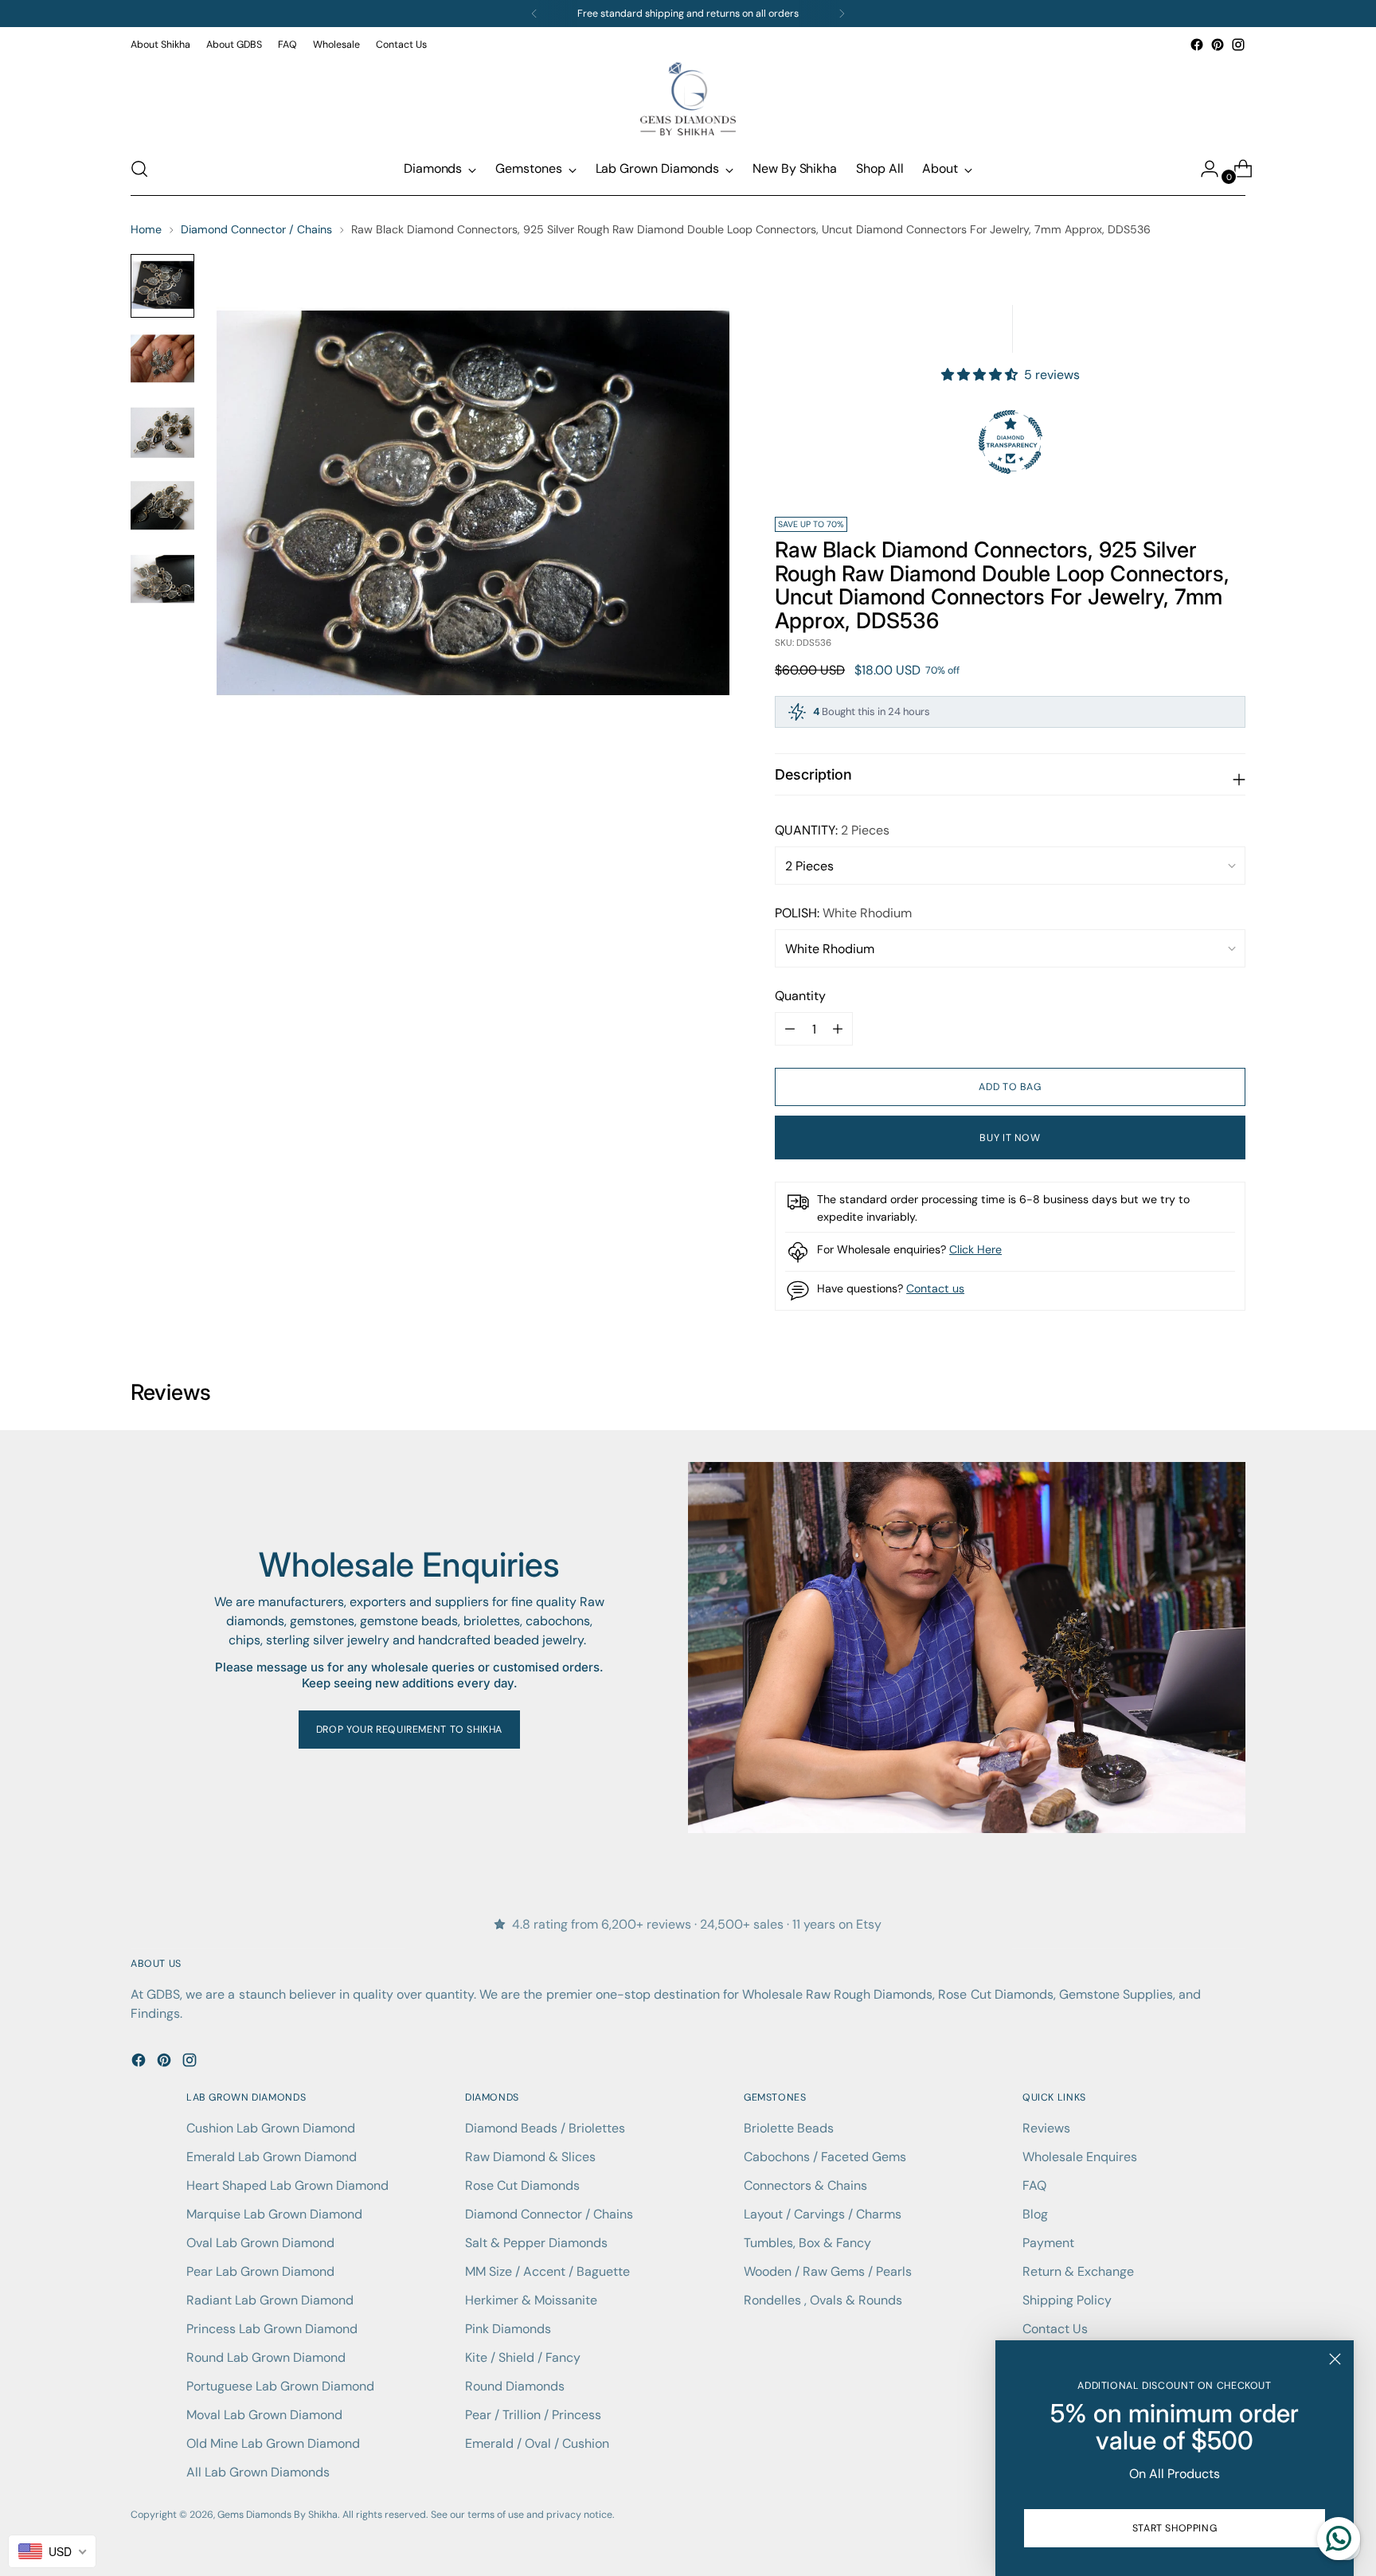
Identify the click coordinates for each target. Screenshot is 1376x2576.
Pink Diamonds (508, 2329)
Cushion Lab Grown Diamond (271, 2128)
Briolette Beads (789, 2128)
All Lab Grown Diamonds (258, 2472)
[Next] (842, 14)
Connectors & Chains (805, 2185)
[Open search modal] (139, 169)
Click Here (975, 1249)
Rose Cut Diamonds (522, 2185)
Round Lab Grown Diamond (266, 2357)
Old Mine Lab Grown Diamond (273, 2443)
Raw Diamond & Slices (530, 2157)
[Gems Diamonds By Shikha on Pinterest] (1218, 45)
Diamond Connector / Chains (256, 229)
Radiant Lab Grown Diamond (270, 2300)
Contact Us (1055, 2329)
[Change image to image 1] (162, 286)
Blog (1035, 2214)
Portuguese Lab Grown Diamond (280, 2386)
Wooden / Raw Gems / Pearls (828, 2271)
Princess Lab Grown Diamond (272, 2329)
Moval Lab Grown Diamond (264, 2415)
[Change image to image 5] (162, 579)
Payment (1048, 2243)
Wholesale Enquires (1080, 2157)
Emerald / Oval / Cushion (537, 2443)
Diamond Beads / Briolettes (545, 2128)
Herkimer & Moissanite (531, 2300)
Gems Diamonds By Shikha (278, 2515)
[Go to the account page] (1203, 169)
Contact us (935, 1288)
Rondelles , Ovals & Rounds (823, 2300)
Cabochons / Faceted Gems (825, 2157)
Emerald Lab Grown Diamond (272, 2157)
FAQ (1034, 2185)
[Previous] (534, 14)
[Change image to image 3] (162, 432)
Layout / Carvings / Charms (823, 2214)
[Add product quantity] (790, 1029)
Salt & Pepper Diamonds (536, 2243)
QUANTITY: (832, 830)
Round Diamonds (515, 2386)
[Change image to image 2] (162, 359)
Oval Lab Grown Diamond (260, 2243)
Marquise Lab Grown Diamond (274, 2214)
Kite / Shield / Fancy (523, 2357)
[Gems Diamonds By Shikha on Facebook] (1197, 45)
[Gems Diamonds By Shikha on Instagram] (1238, 45)
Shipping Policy (1067, 2300)
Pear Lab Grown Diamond (260, 2271)
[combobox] (52, 2551)
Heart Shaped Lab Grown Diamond (287, 2185)
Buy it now (1010, 1138)
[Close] (1335, 2359)
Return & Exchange (1078, 2271)
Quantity (800, 996)
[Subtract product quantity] (838, 1029)
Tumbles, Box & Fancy (807, 2243)
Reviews (1046, 2128)
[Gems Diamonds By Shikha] (688, 99)
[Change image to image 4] (162, 506)
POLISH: (843, 913)
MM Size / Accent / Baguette (547, 2271)
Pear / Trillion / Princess (533, 2415)
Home (146, 229)
